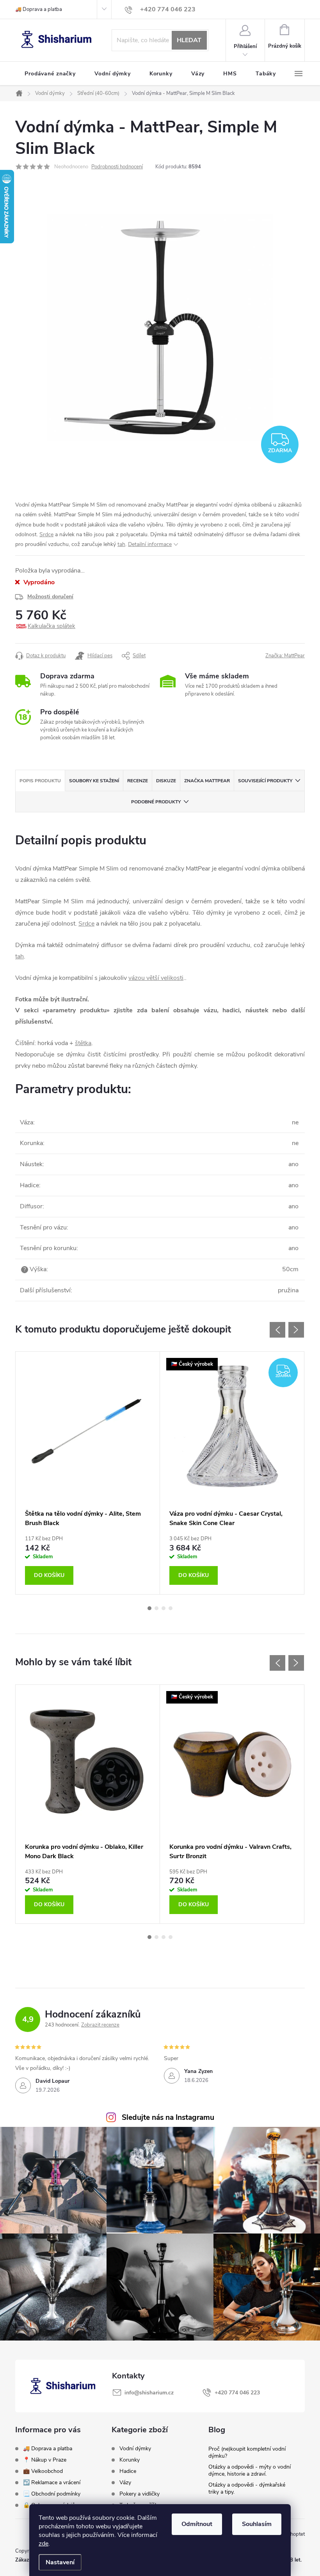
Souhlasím (257, 2524)
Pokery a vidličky (140, 2494)
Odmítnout (197, 2524)
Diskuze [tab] (166, 781)
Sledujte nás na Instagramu (168, 2118)
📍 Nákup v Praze (45, 2460)
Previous (277, 1330)
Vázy (125, 2483)
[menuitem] (50, 74)
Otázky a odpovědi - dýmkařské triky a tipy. (247, 2488)
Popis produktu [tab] (40, 781)
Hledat (189, 40)
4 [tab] (171, 1608)
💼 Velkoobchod (43, 2471)
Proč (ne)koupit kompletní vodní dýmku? (247, 2452)
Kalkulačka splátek (52, 626)
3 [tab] (164, 1608)
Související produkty (265, 781)
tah (121, 544)
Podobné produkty (156, 802)
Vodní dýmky (135, 2449)
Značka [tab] (207, 781)
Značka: (285, 656)
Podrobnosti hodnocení (117, 167)
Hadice (128, 2471)
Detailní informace (150, 544)
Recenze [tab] (138, 781)
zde (44, 2544)
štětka (83, 1043)
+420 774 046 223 (237, 2393)
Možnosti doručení (50, 597)
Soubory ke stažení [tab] (94, 781)
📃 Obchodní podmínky (52, 2494)
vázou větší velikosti (156, 978)
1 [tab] (149, 1608)
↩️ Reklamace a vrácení (52, 2482)
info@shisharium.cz (149, 2393)
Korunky (130, 2460)
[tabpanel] (88, 1473)
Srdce (46, 534)
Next (296, 1330)
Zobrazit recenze (100, 2025)
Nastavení (60, 2562)
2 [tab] (156, 1608)
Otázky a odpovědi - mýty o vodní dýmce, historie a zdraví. (250, 2470)
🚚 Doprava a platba (39, 9)
